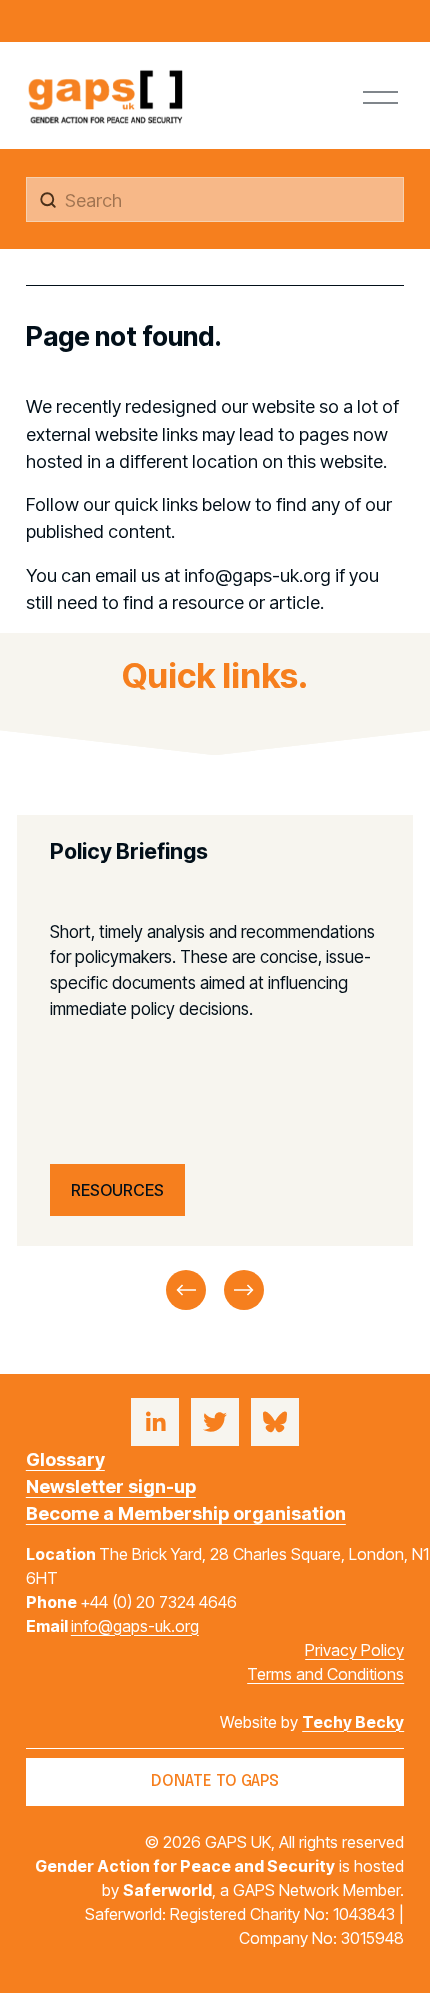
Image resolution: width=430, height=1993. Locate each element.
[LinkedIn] (155, 1422)
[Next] (244, 1290)
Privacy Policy (354, 1650)
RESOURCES (117, 1190)
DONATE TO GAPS (215, 1781)
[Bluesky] (275, 1422)
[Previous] (186, 1290)
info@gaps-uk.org (135, 1626)
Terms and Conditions (325, 1674)
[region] (215, 1064)
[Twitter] (215, 1422)
